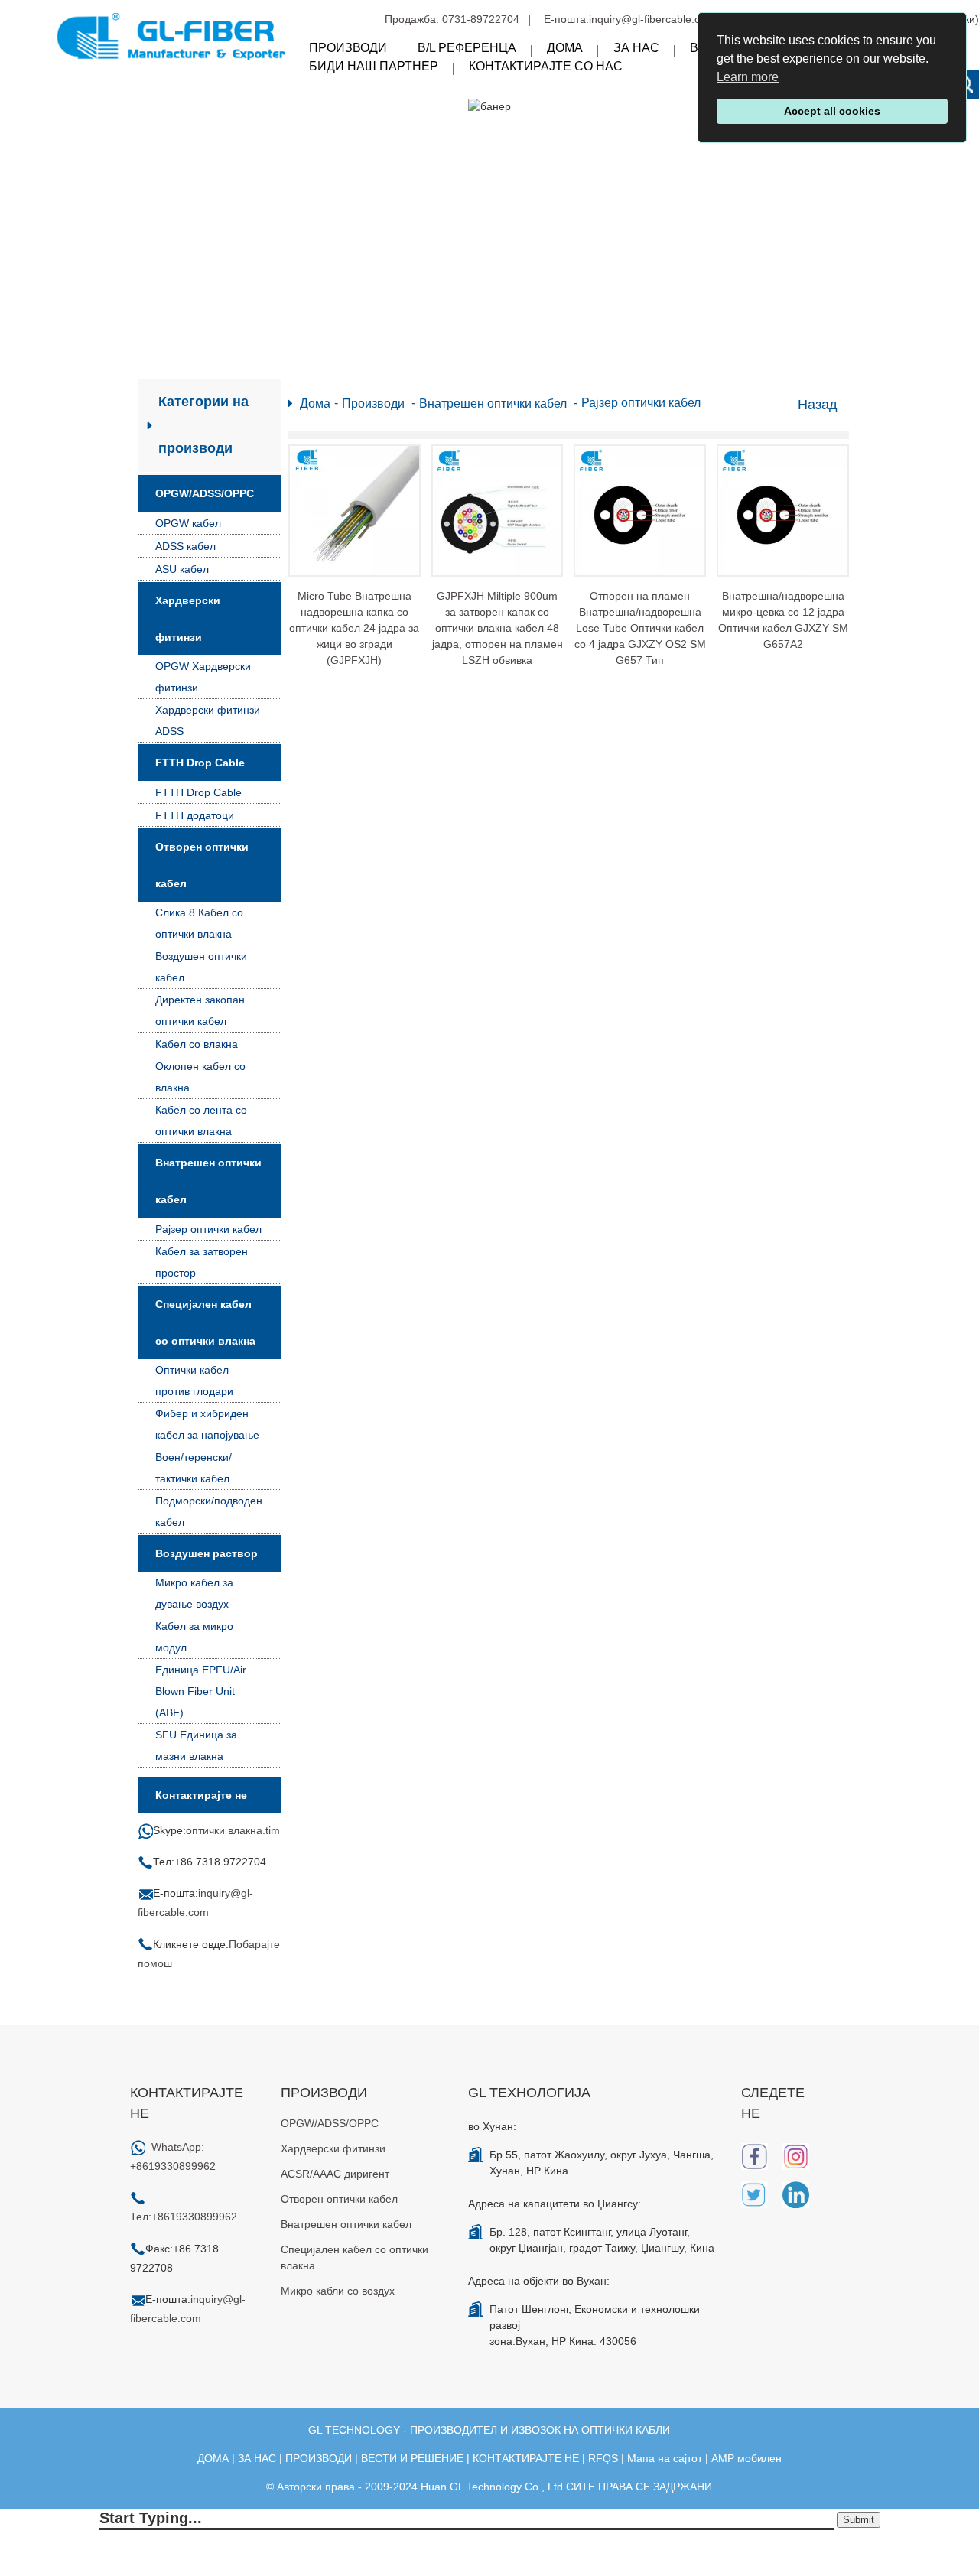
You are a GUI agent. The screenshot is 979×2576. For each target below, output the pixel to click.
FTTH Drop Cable (200, 763)
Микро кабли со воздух (338, 2291)
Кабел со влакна (197, 1044)
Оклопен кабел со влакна (200, 1077)
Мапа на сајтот (665, 2458)
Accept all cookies (832, 111)
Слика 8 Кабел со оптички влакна (199, 923)
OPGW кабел (188, 523)
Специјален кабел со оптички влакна (205, 1322)
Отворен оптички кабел (202, 865)
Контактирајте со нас (546, 66)
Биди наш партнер (374, 66)
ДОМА (213, 2458)
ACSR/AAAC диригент (335, 2174)
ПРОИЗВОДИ (319, 2458)
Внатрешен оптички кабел (208, 1181)
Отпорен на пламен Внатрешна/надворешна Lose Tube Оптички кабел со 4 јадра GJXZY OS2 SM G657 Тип (640, 628)
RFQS (603, 2458)
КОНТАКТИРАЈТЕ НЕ (526, 2458)
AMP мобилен (746, 2458)
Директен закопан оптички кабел (200, 1010)
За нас (636, 48)
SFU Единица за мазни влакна (196, 1745)
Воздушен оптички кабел (201, 967)
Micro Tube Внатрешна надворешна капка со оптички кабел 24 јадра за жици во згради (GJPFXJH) (354, 628)
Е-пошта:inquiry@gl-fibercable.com (629, 19)
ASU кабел (182, 569)
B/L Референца (467, 48)
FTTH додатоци (195, 815)
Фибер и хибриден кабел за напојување (207, 1424)
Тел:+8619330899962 (184, 2217)
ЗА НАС (257, 2458)
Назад (818, 405)
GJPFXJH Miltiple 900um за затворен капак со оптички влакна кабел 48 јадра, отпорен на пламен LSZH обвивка (498, 628)
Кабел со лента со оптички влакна (201, 1120)
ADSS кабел (185, 546)
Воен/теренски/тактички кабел (194, 1468)
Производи (348, 48)
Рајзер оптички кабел (208, 1229)
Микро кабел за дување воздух (194, 1593)
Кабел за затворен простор (202, 1262)
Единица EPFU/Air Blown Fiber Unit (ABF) (201, 1691)
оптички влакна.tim (233, 1830)
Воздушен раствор (207, 1553)
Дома (565, 48)
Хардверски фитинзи (188, 619)
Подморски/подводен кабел (209, 1511)
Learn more (748, 77)
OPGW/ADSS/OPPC (205, 493)
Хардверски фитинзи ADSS (208, 720)
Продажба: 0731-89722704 (452, 19)
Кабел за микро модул (194, 1637)
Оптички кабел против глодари (194, 1381)
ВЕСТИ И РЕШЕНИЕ (412, 2458)
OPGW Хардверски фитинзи (203, 677)
